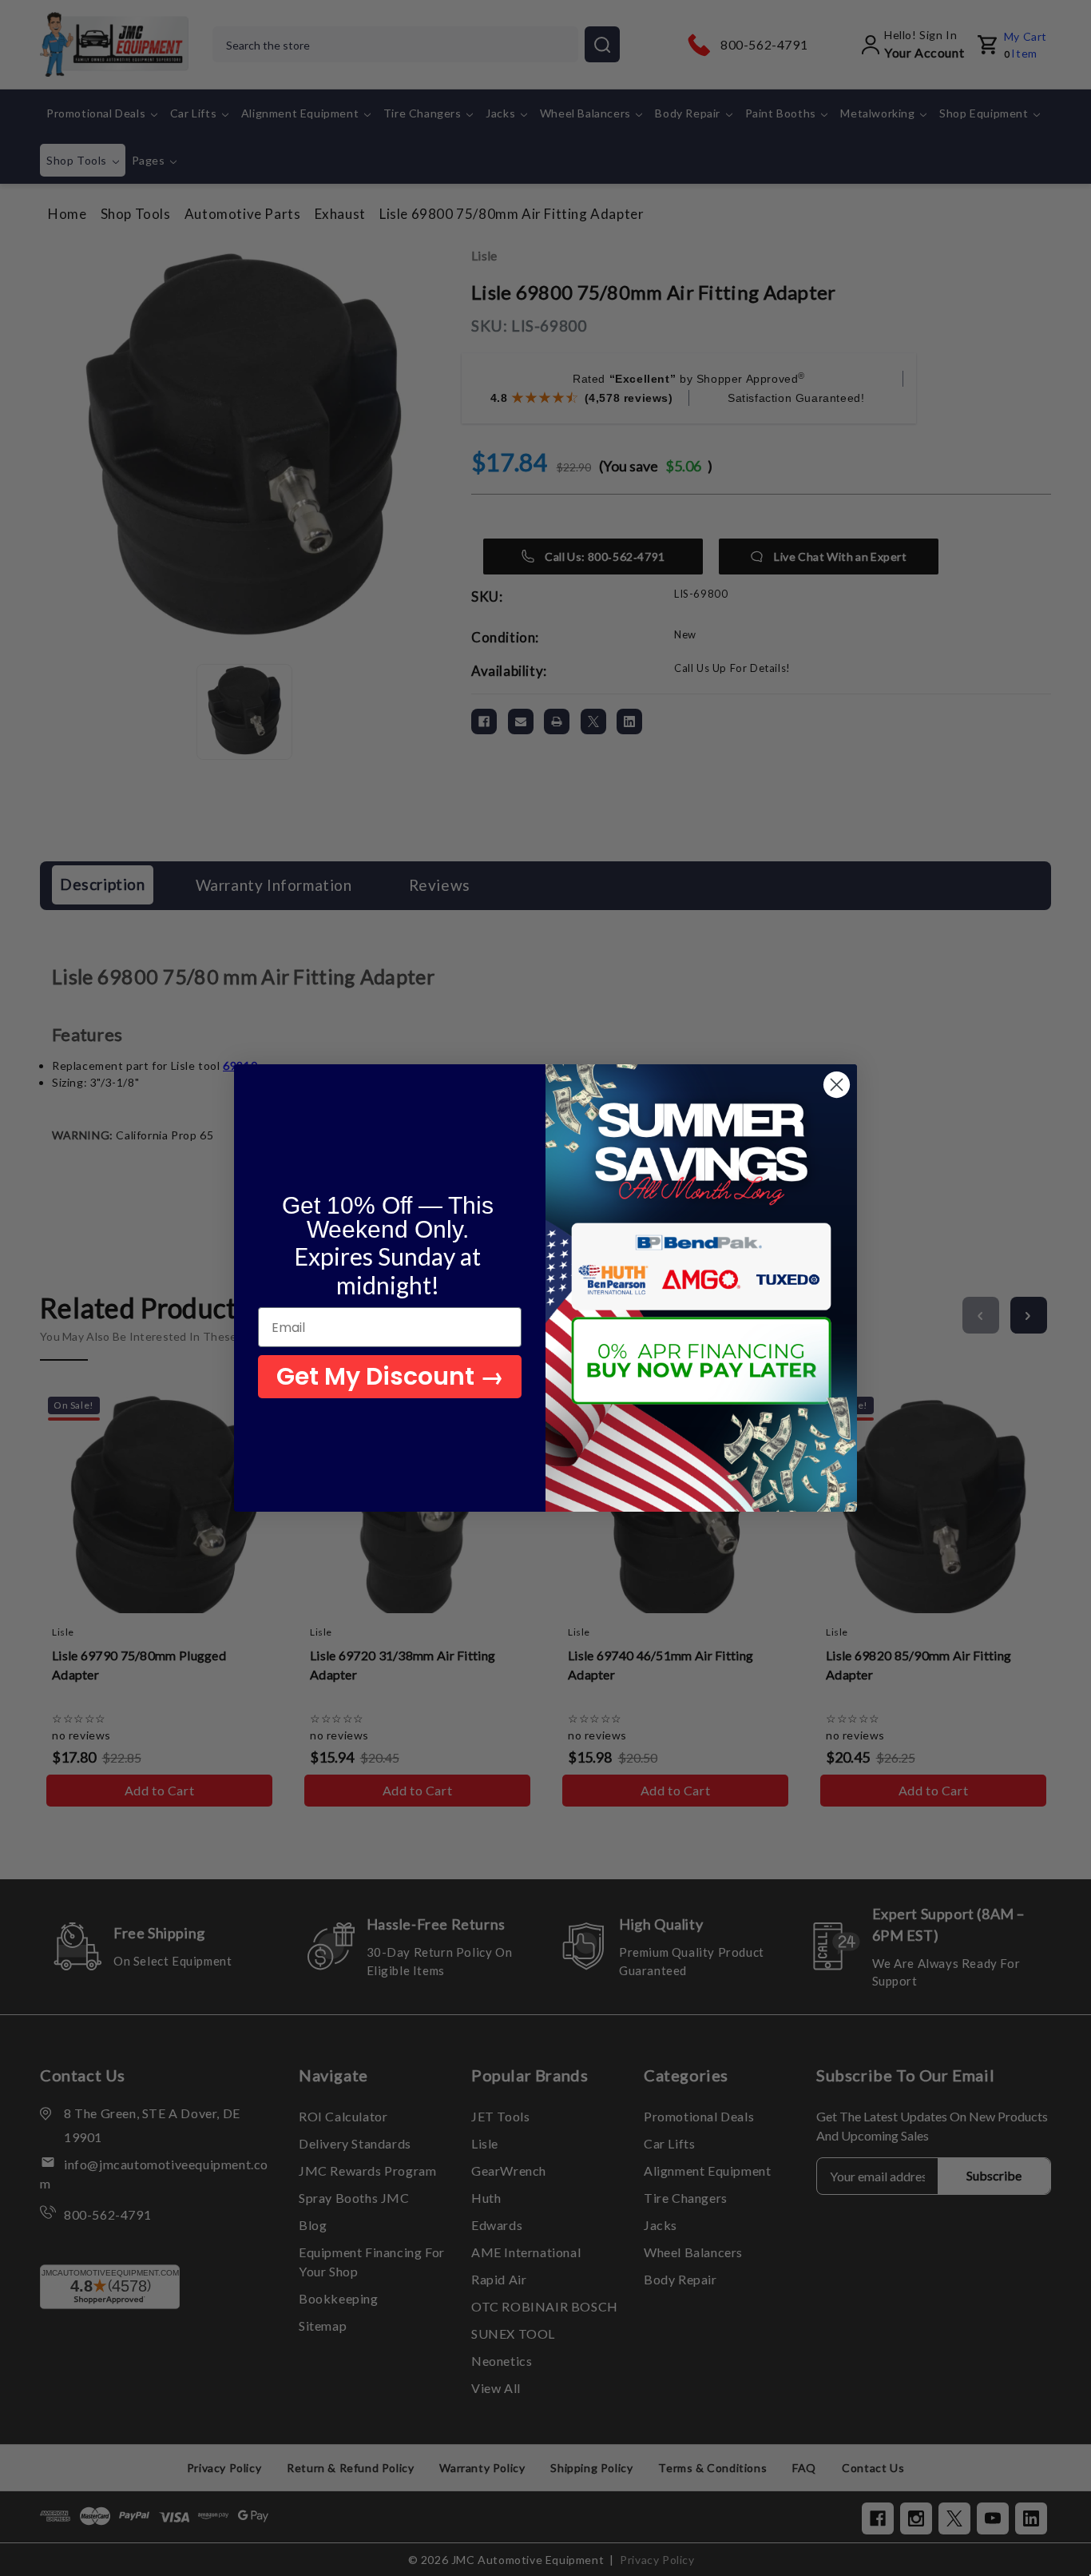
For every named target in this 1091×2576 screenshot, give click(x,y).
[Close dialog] (837, 1085)
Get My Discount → (390, 1376)
